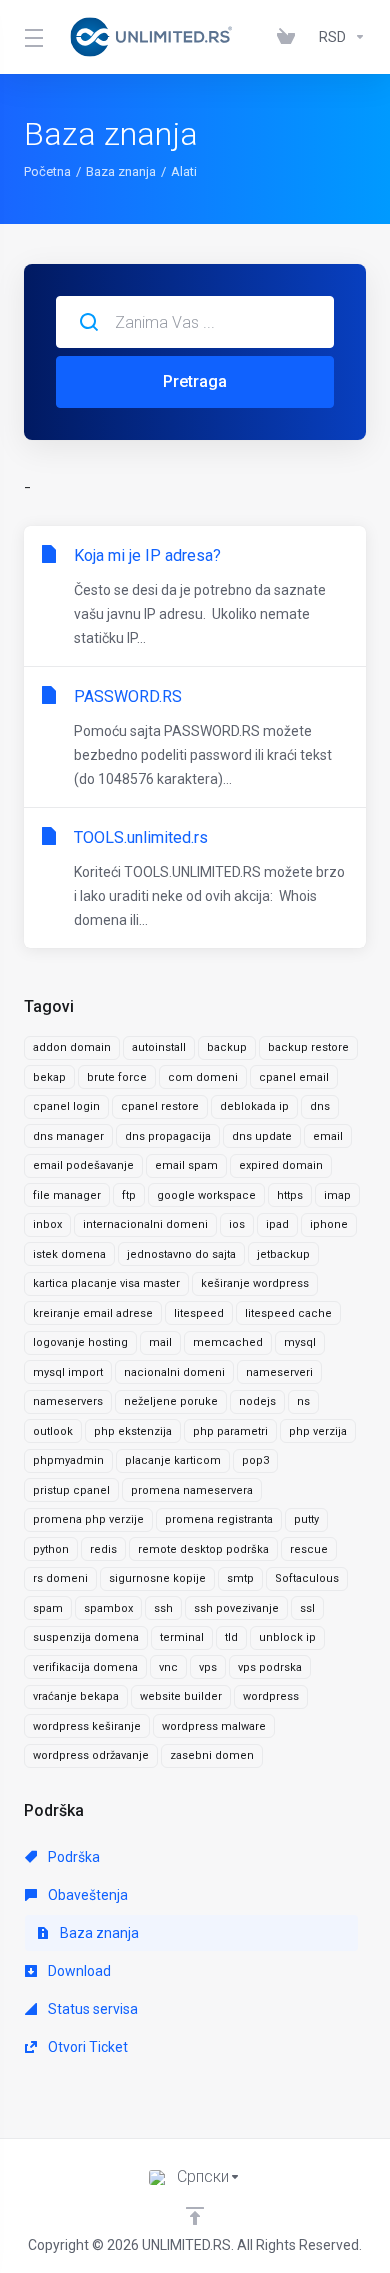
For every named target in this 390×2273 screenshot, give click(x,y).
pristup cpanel (71, 1490)
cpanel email (294, 1077)
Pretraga (195, 381)
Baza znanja (121, 171)
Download (78, 1971)
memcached (228, 1342)
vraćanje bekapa (76, 1696)
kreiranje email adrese (93, 1313)
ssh (163, 1608)
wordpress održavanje (91, 1755)
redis (103, 1549)
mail (160, 1342)
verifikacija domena (85, 1667)
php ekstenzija (133, 1431)
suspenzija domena (86, 1637)
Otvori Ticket (86, 2047)
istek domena (69, 1254)
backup (227, 1047)
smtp (240, 1578)
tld (231, 1637)
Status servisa (91, 2009)
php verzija (318, 1431)
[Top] (195, 2216)
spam (48, 1608)
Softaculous (307, 1578)
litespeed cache (288, 1313)
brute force (117, 1077)
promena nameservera (192, 1490)
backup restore (308, 1047)
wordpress (271, 1696)
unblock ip (287, 1637)
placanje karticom (173, 1460)
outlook (53, 1431)
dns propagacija (168, 1136)
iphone (329, 1224)
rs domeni (60, 1578)
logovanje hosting (80, 1342)
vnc (168, 1667)
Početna (47, 171)
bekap (49, 1077)
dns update (262, 1136)
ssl (307, 1608)
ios (237, 1224)
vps (208, 1667)
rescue (309, 1549)
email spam (186, 1165)
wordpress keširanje (87, 1726)
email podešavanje (83, 1165)
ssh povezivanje (236, 1608)
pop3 (255, 1460)
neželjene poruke (171, 1401)
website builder (181, 1696)
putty (306, 1519)
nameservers (68, 1401)
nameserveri (279, 1372)
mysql (300, 1342)
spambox (108, 1608)
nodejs (257, 1401)
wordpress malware (214, 1726)
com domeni (203, 1077)
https (290, 1195)
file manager (67, 1195)
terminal (182, 1637)
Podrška (72, 1857)
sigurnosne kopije (157, 1578)
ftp (129, 1195)
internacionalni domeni (145, 1224)
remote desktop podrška (203, 1549)
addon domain (72, 1047)
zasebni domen (212, 1755)
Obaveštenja (86, 1895)
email (328, 1136)
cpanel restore (160, 1106)
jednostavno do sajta (181, 1254)
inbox (47, 1224)
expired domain (281, 1165)
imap (337, 1195)
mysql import (68, 1372)
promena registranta (219, 1519)
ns (303, 1401)
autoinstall (159, 1047)
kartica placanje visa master (106, 1283)
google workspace (206, 1195)
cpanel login (66, 1106)
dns (320, 1106)
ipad (277, 1224)
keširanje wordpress (255, 1283)
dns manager (68, 1136)
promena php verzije (88, 1519)
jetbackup (283, 1254)
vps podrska (270, 1667)
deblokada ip (254, 1106)
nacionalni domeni (174, 1372)
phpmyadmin (68, 1460)
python (51, 1549)
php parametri (230, 1431)
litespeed (199, 1313)
